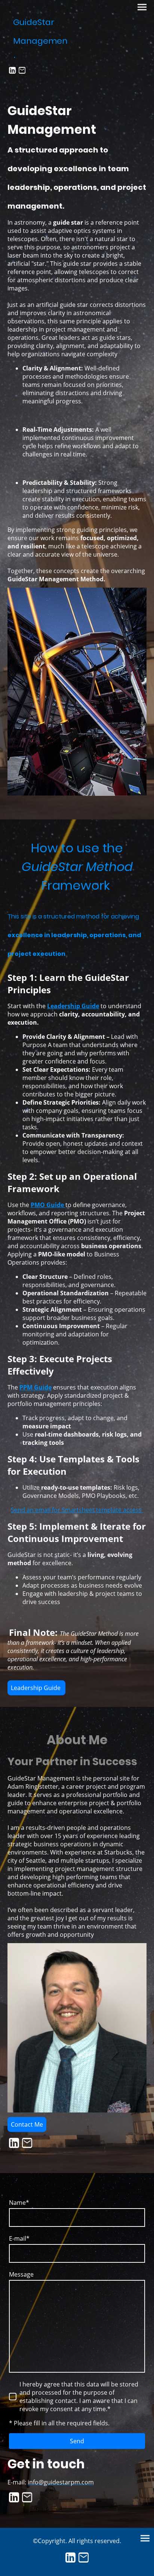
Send (77, 2441)
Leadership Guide (36, 1688)
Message (21, 2274)
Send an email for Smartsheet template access (77, 1510)
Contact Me (27, 2124)
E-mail (19, 2238)
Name (19, 2203)
